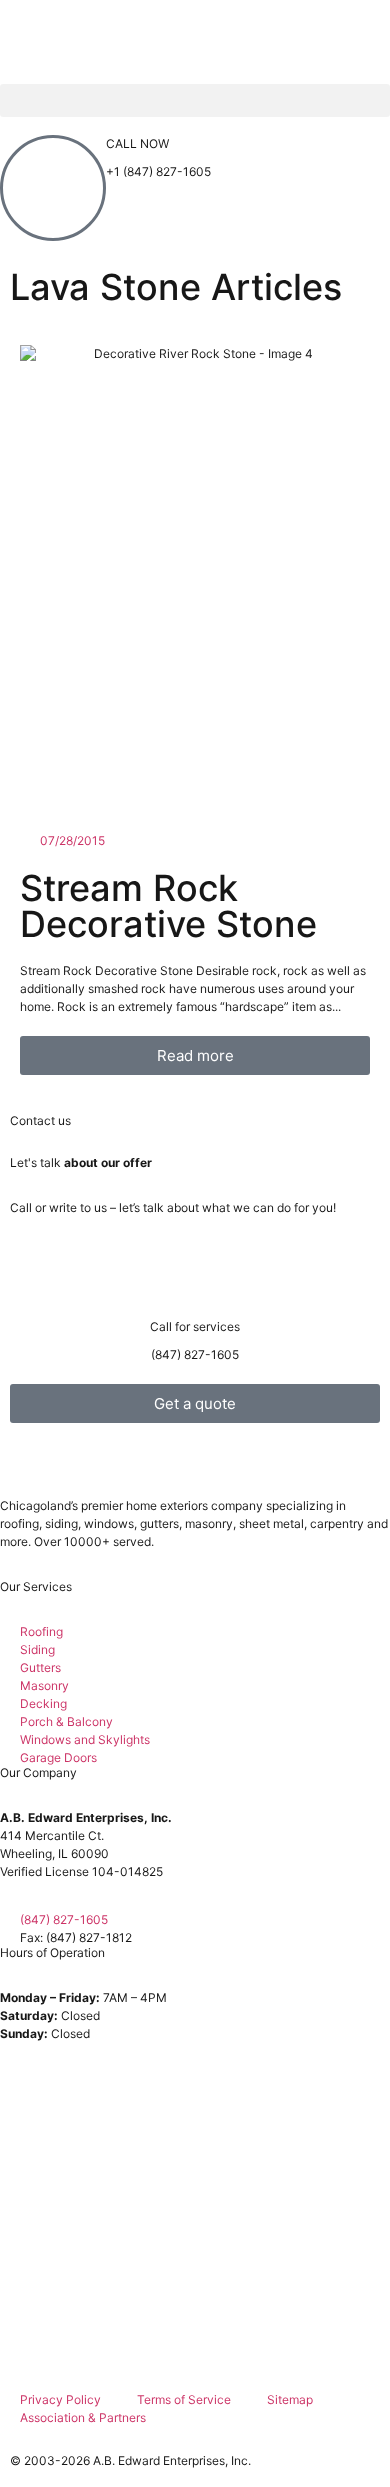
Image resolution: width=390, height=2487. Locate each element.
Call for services (195, 1326)
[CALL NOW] (53, 188)
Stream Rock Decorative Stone (168, 906)
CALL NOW (137, 143)
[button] (195, 100)
